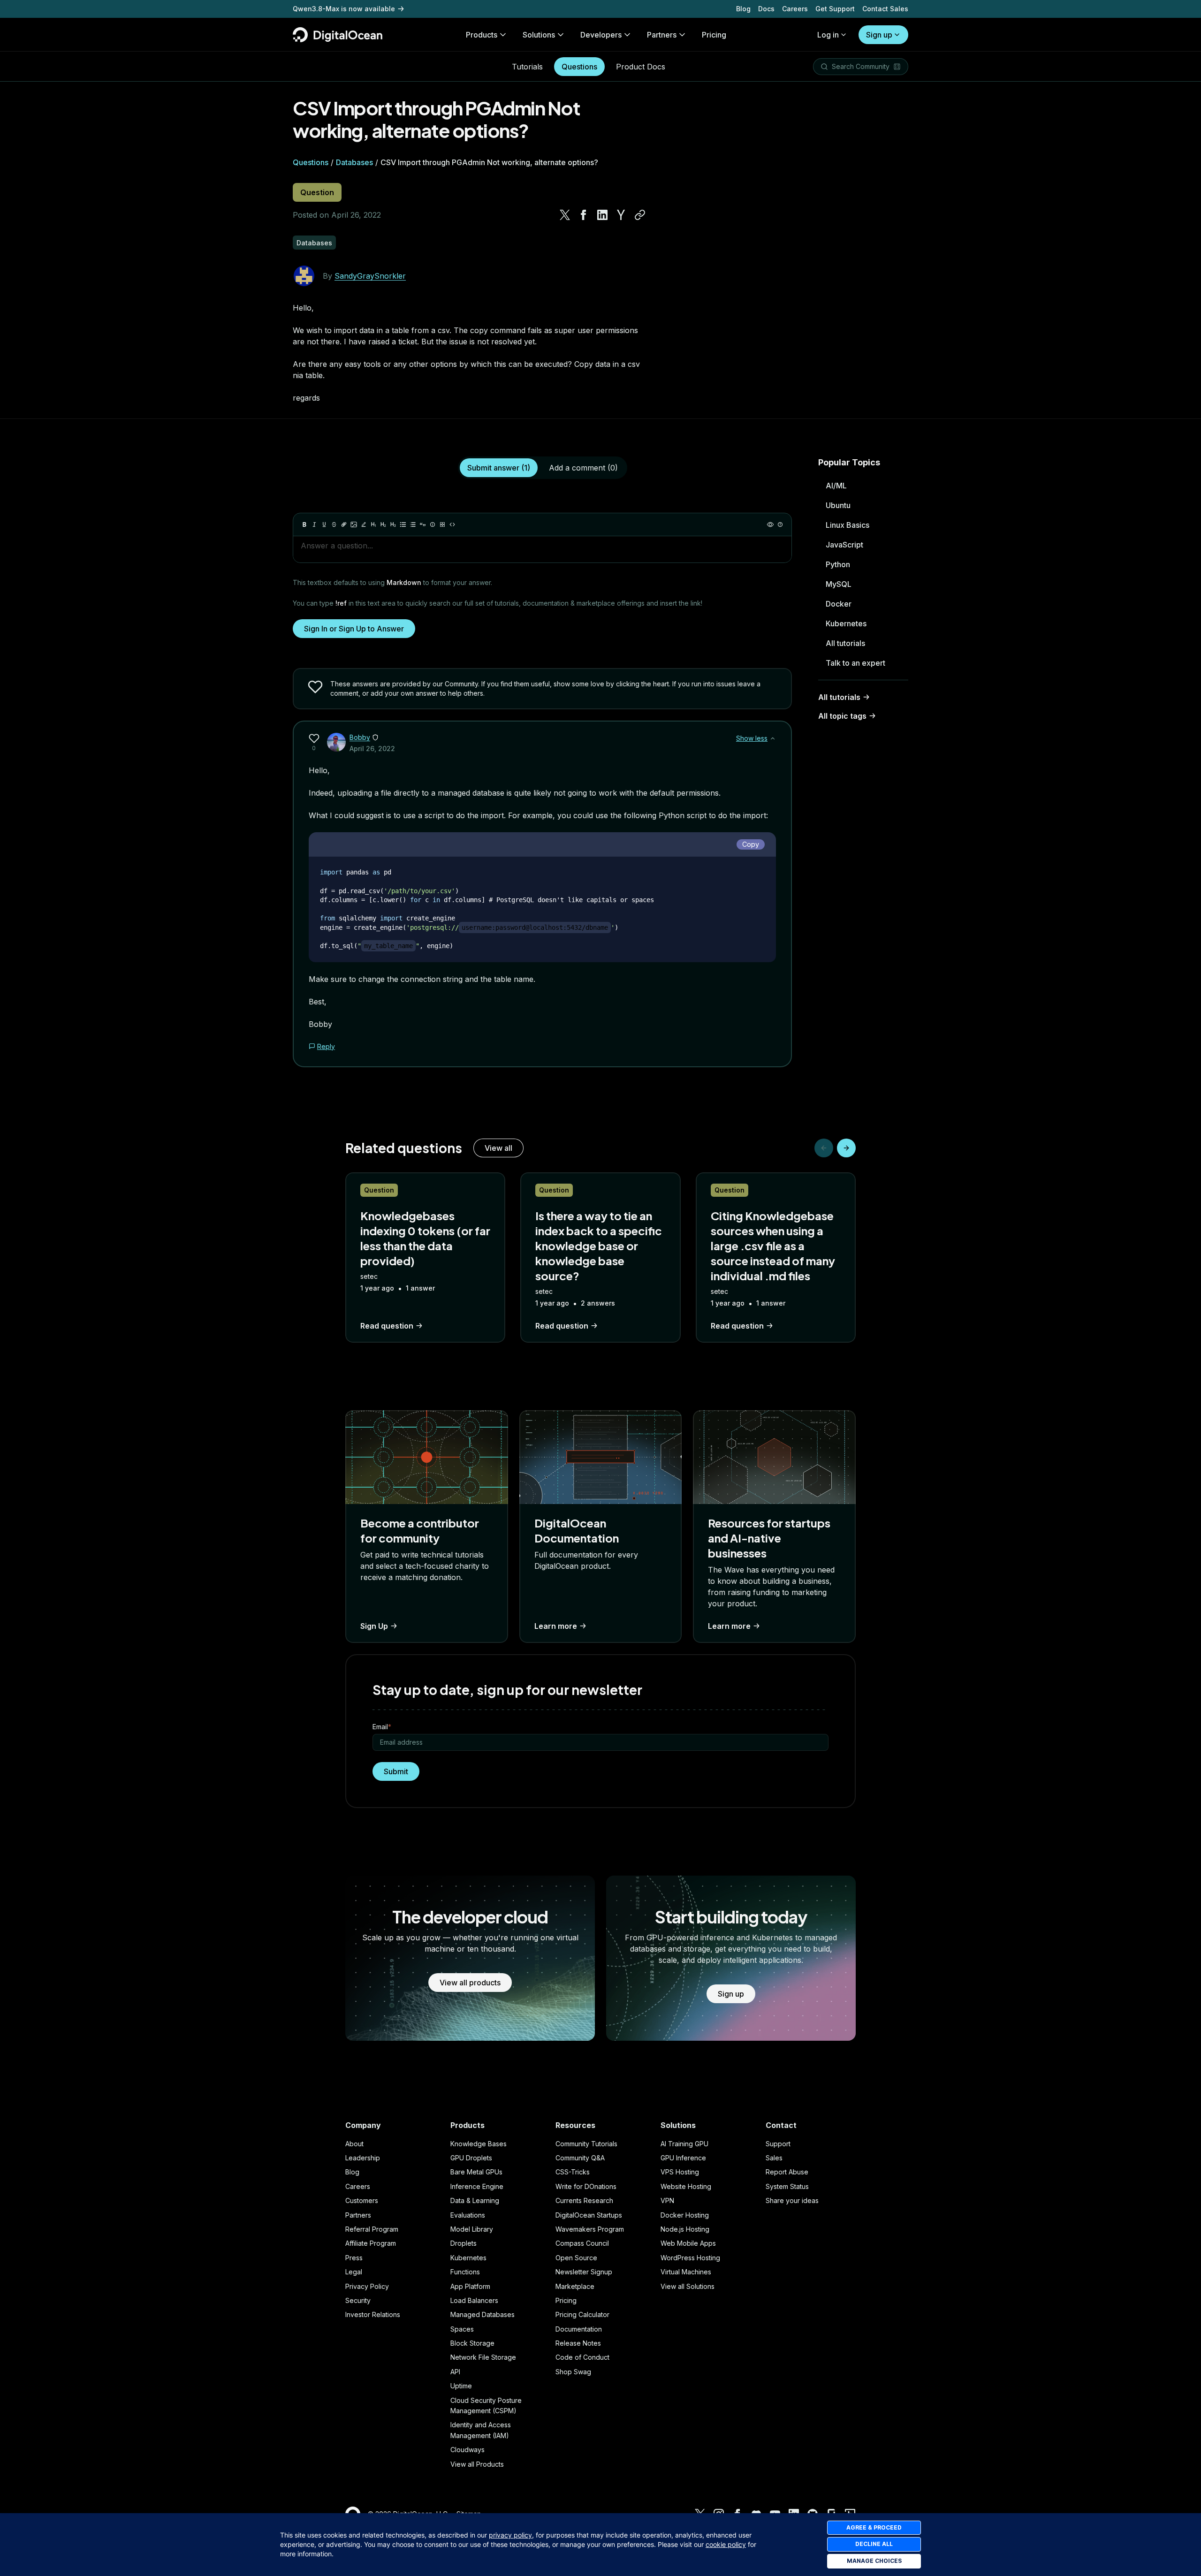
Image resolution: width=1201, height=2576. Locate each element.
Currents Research (584, 2200)
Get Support (835, 9)
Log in (828, 35)
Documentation (579, 2329)
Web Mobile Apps (688, 2243)
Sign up (879, 35)
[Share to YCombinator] (621, 215)
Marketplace (575, 2286)
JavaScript (844, 545)
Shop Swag (573, 2372)
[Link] (344, 524)
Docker (839, 604)
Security (358, 2300)
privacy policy (510, 2535)
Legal (354, 2272)
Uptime (461, 2386)
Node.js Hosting (685, 2229)
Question (317, 192)
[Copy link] (640, 215)
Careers (795, 9)
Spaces (462, 2329)
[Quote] (423, 524)
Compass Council (582, 2243)
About (354, 2144)
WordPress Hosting (690, 2258)
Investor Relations (373, 2314)
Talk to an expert (855, 663)
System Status (787, 2186)
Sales (774, 2158)
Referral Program (372, 2229)
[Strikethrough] (334, 524)
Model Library (472, 2229)
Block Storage (472, 2343)
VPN (667, 2200)
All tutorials (845, 643)
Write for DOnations (586, 2186)
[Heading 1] (373, 524)
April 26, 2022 (372, 748)
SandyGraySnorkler (370, 276)
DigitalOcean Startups (589, 2215)
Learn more (556, 1626)
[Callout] (433, 524)
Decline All (874, 2544)
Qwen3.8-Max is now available (344, 9)
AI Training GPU (684, 2144)
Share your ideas (792, 2200)
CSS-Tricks (573, 2172)
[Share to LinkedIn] (602, 215)
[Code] (452, 524)
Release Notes (578, 2343)
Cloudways (467, 2450)
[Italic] (314, 524)
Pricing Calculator (582, 2314)
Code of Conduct (582, 2357)
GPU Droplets (471, 2158)
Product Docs (641, 67)
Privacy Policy (367, 2286)
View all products (470, 1983)
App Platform (470, 2286)
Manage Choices (874, 2561)
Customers (362, 2200)
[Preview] (770, 524)
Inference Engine (477, 2186)
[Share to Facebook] (584, 215)
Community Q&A (580, 2158)
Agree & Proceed (874, 2527)
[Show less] (773, 738)
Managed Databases (483, 2314)
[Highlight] (364, 524)
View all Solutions (688, 2286)
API (455, 2372)
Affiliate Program (371, 2243)
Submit (396, 1771)
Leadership (363, 2158)
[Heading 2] (383, 524)
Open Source (576, 2258)
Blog (743, 9)
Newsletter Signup (584, 2272)
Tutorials (527, 67)
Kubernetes (846, 623)
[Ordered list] (413, 524)
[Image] (354, 524)
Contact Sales (885, 9)
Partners (358, 2215)
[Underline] (324, 524)
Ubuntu (838, 505)
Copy (751, 844)
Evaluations (468, 2215)
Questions (579, 67)
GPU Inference (683, 2158)
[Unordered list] (403, 524)
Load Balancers (474, 2300)
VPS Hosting (680, 2172)
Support (778, 2144)
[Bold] (304, 524)
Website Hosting (686, 2186)
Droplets (464, 2243)
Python (838, 564)
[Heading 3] (393, 524)
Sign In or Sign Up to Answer (354, 629)
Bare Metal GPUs (476, 2172)
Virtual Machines (686, 2272)
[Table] (442, 524)
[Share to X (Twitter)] (565, 215)
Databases (354, 162)
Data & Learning (475, 2200)
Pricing (566, 2300)
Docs (766, 9)
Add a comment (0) (583, 468)
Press (354, 2258)
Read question (387, 1326)
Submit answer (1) (499, 468)
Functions (465, 2272)
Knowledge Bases (479, 2144)
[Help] (780, 524)
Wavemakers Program (590, 2229)
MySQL (839, 584)
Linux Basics (848, 525)
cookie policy (726, 2544)
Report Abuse (787, 2172)
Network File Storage (483, 2357)
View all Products (477, 2464)
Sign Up (374, 1626)
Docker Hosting (685, 2215)
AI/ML (836, 486)
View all (498, 1148)
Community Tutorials (586, 2144)
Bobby (360, 737)
